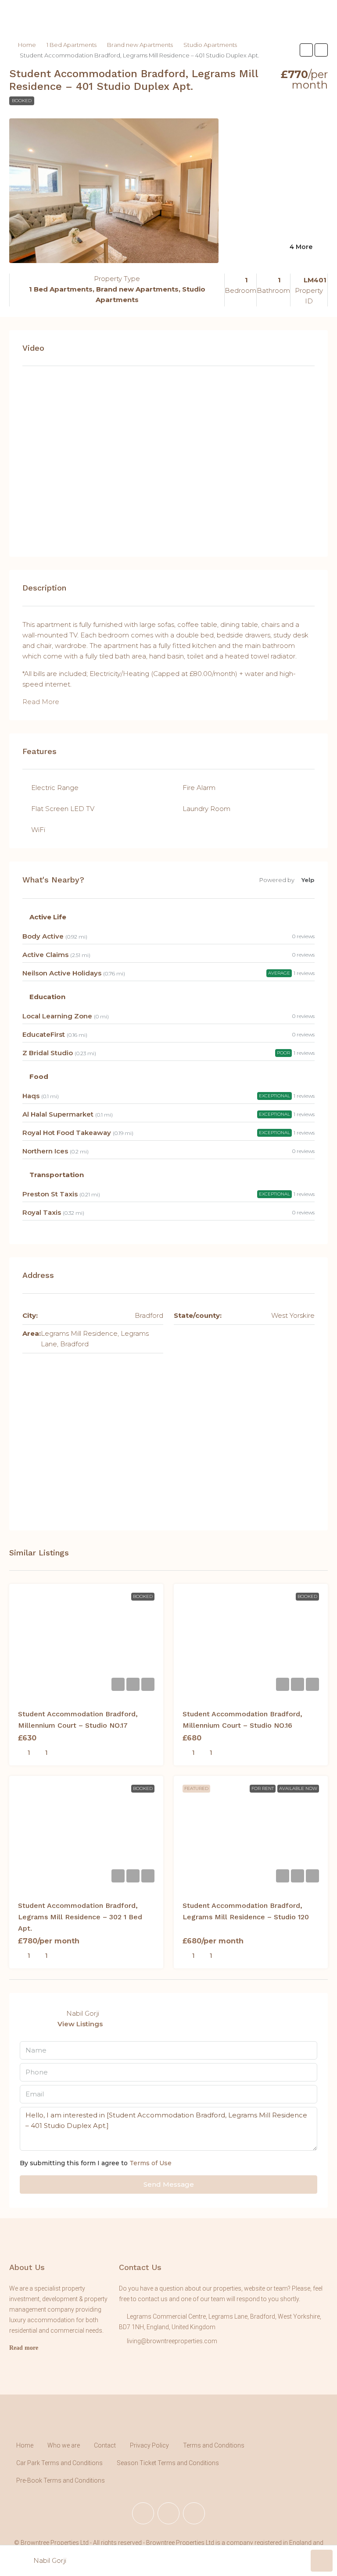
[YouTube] (194, 2513)
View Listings (80, 2024)
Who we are (64, 2445)
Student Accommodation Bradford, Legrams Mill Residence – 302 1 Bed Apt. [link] (80, 1917)
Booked (22, 101)
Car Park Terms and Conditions (59, 2463)
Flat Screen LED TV (63, 809)
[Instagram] (168, 2513)
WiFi (38, 830)
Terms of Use (151, 2163)
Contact (105, 2445)
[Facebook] (143, 2513)
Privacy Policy (149, 2445)
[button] (306, 50)
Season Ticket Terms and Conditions (168, 2463)
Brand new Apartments (140, 45)
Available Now (298, 1788)
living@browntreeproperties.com (172, 2341)
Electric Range (55, 788)
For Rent (263, 1788)
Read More (41, 702)
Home (27, 45)
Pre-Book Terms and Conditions (61, 2480)
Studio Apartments (210, 45)
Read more (24, 2348)
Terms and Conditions (214, 2445)
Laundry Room (206, 809)
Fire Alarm (199, 788)
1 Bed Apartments (72, 45)
